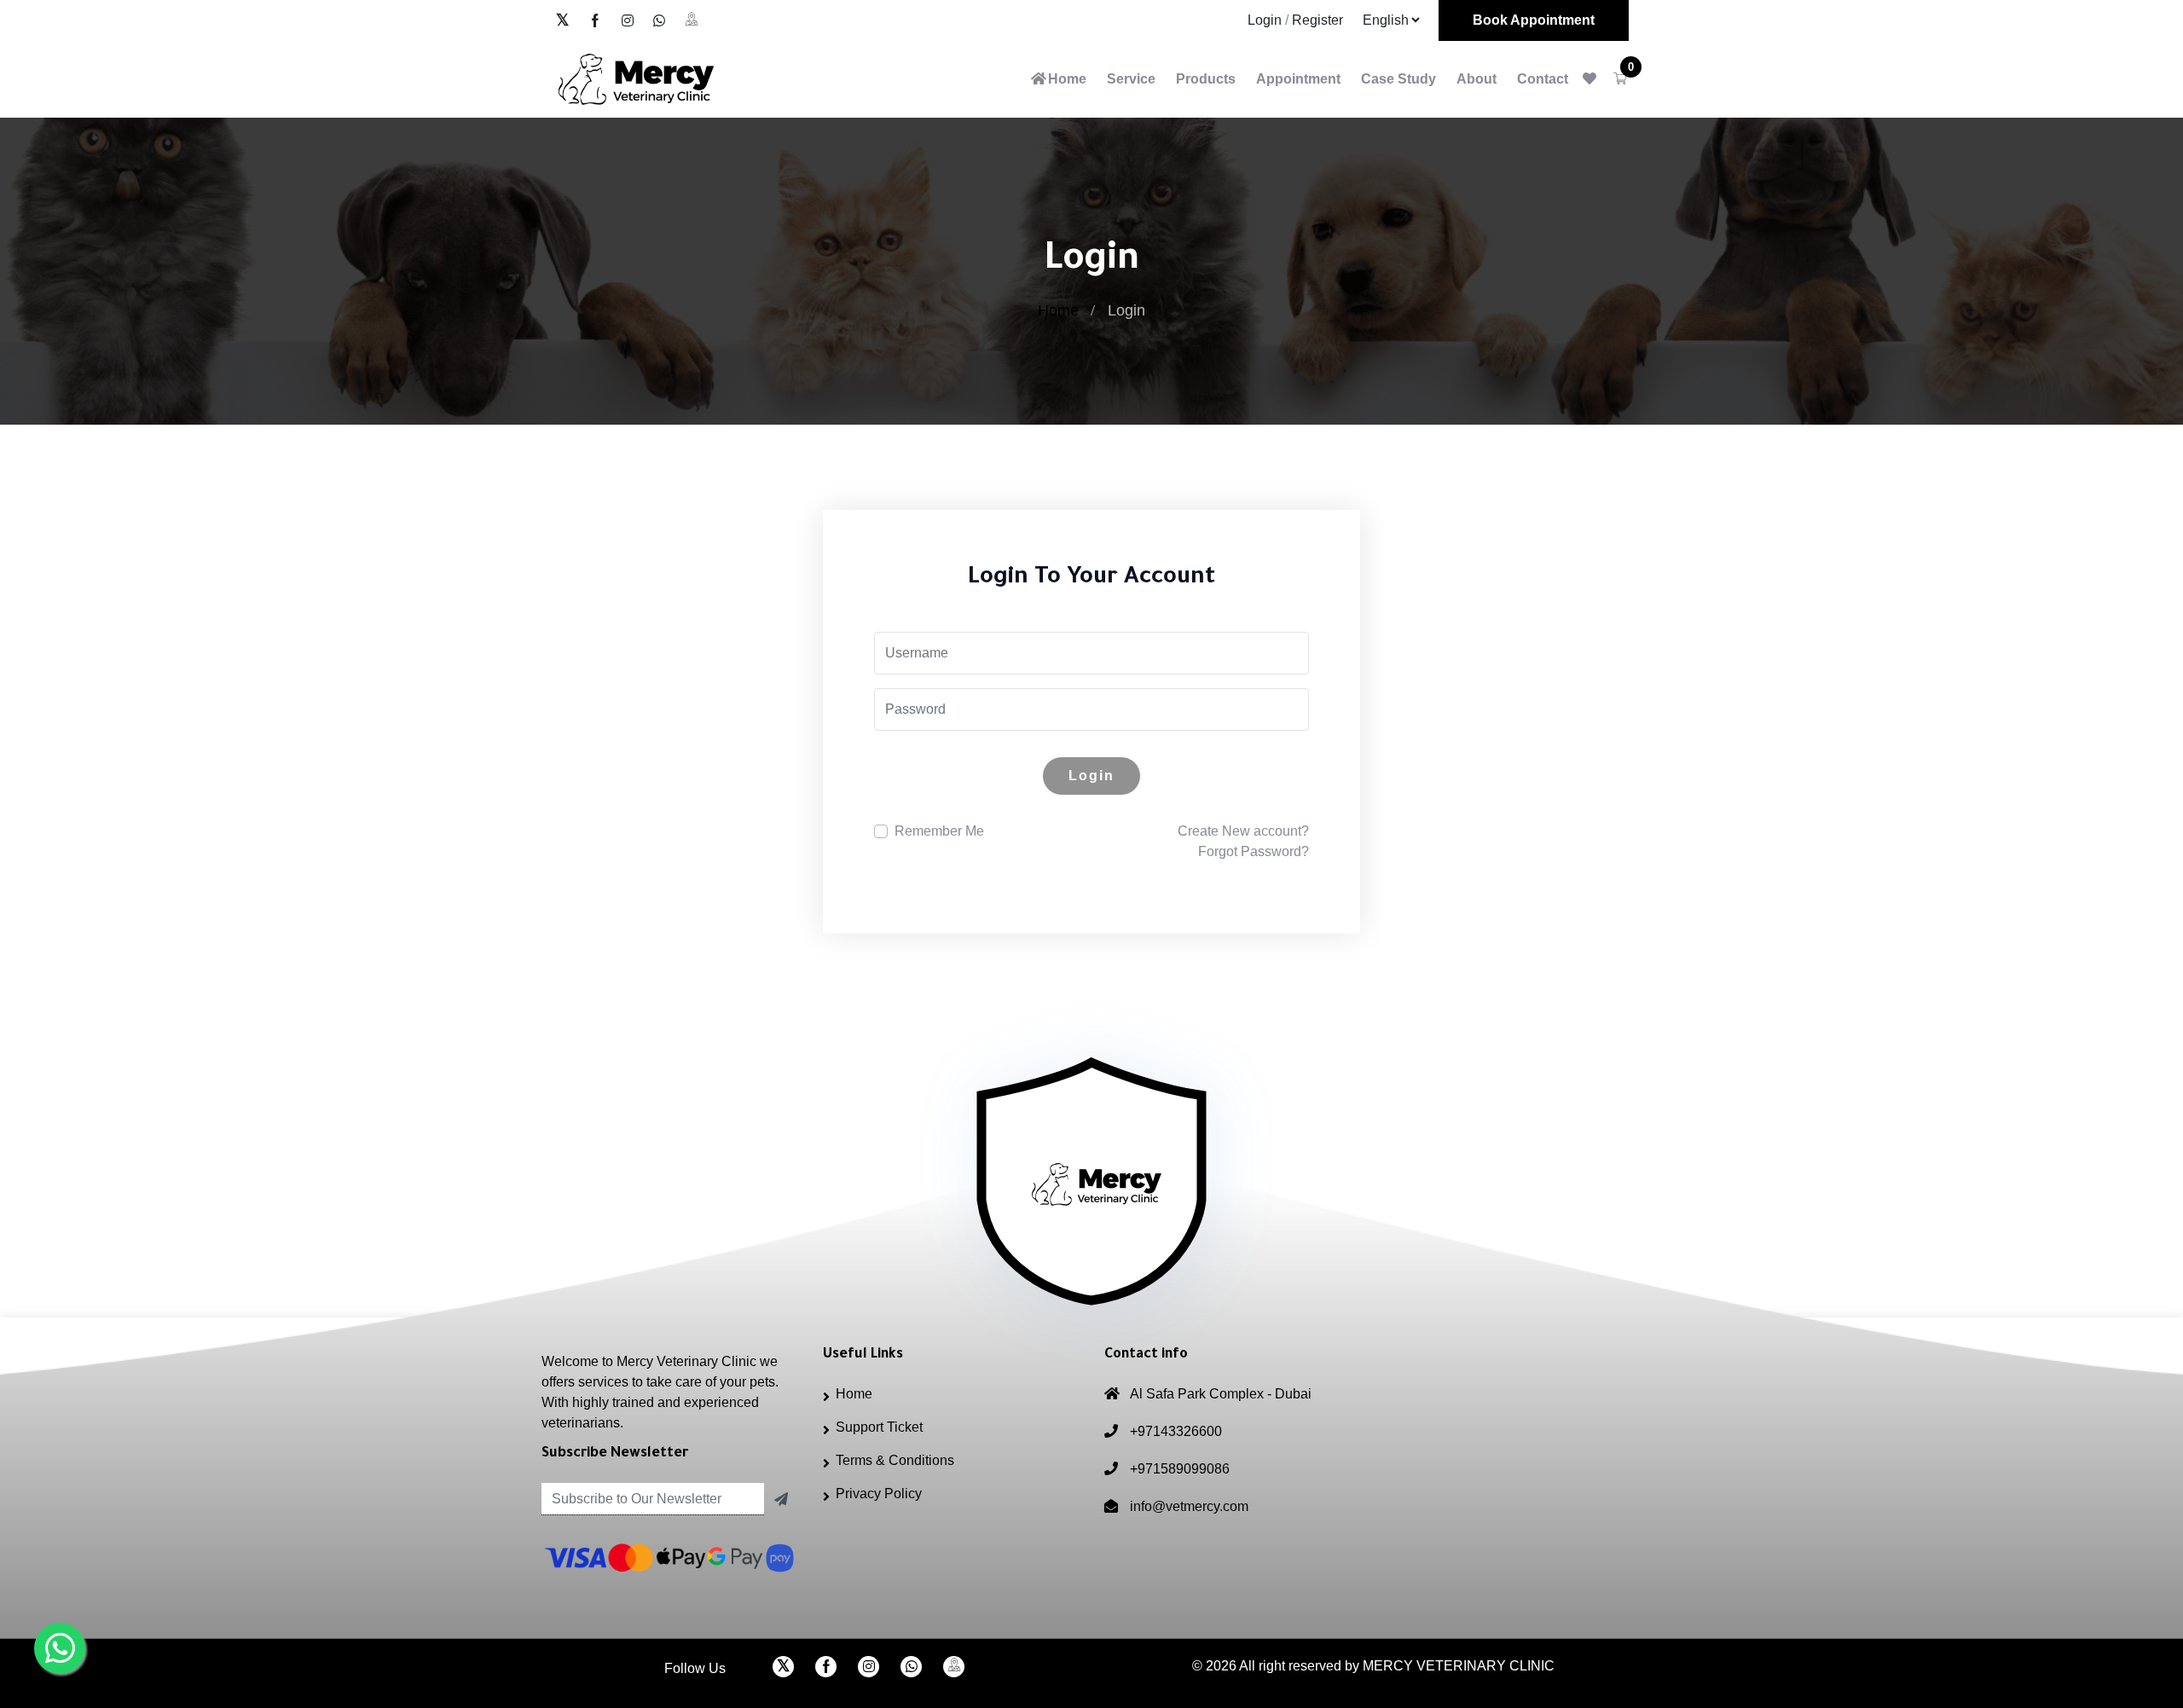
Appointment (1298, 79)
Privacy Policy (879, 1494)
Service (1131, 79)
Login (1265, 20)
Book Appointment (1534, 20)
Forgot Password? (1254, 851)
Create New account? (1243, 831)
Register (1317, 20)
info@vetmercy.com (1189, 1506)
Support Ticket (879, 1427)
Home (1067, 79)
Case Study (1398, 79)
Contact (1543, 79)
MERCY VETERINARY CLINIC (1459, 1666)
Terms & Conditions (895, 1460)
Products (1206, 79)
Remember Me (939, 831)
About (1477, 79)
